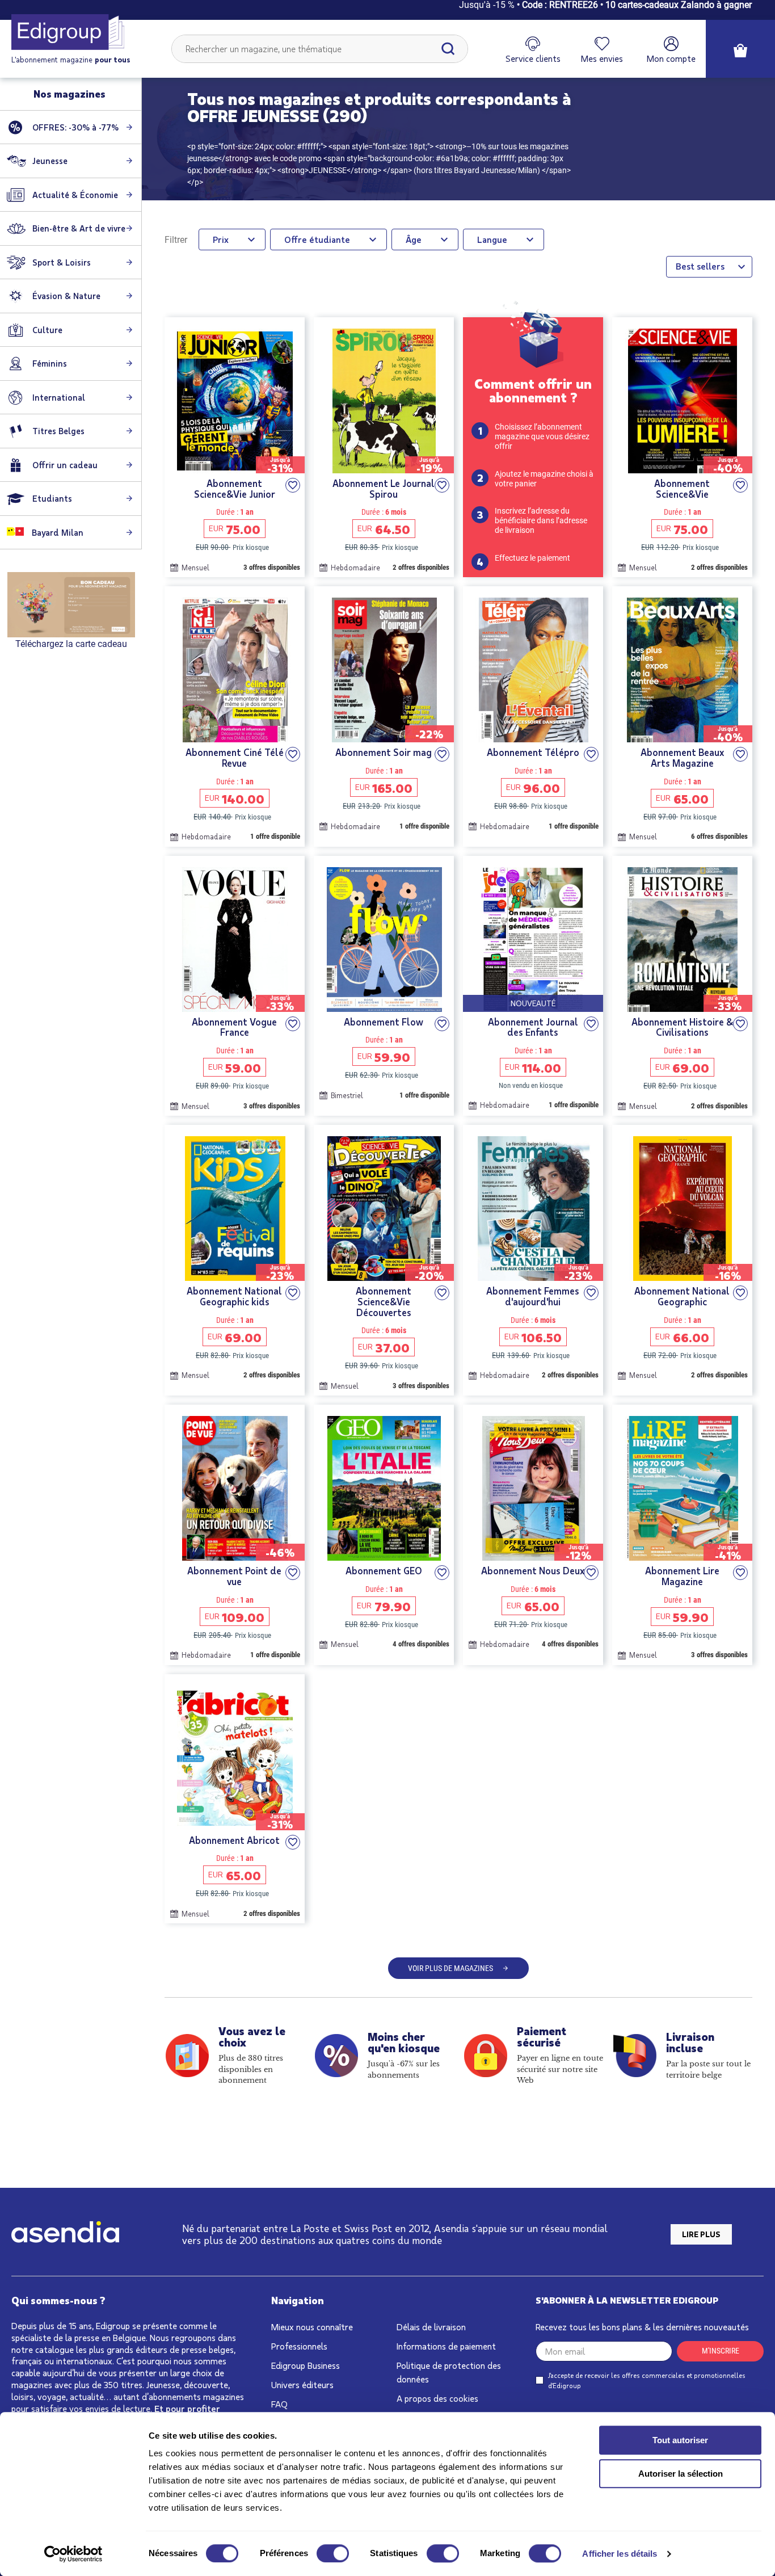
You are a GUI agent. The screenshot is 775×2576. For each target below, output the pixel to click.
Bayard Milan (56, 532)
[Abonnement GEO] (384, 1488)
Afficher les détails (620, 2554)
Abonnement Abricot (234, 1840)
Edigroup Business (306, 2365)
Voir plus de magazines (450, 1968)
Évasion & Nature (66, 296)
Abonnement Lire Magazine (682, 1576)
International (59, 397)
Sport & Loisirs (62, 262)
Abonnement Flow (384, 1022)
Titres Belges (58, 431)
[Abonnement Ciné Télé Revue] (235, 670)
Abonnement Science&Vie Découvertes (384, 1301)
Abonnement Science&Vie (682, 488)
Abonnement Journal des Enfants (533, 1027)
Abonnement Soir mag (384, 752)
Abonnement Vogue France (234, 1027)
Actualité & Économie (75, 195)
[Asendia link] (65, 2234)
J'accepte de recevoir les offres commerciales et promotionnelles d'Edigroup (647, 2380)
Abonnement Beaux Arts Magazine (682, 757)
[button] (293, 485)
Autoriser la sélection (681, 2474)
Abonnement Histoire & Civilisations (682, 1027)
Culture (47, 330)
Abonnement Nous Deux (533, 1571)
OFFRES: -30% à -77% (75, 127)
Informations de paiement (446, 2346)
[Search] (448, 49)
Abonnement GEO (384, 1571)
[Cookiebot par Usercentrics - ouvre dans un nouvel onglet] (73, 2554)
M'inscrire (721, 2351)
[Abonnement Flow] (384, 940)
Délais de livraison (431, 2327)
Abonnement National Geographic (682, 1296)
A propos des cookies (437, 2398)
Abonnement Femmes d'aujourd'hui (533, 1296)
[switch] (333, 2553)
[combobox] (320, 49)
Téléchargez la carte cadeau (71, 644)
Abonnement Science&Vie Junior (235, 488)
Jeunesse (50, 161)
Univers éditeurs (302, 2384)
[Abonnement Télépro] (533, 670)
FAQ (279, 2404)
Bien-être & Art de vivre (79, 228)
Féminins (50, 363)
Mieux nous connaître (312, 2327)
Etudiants (52, 498)
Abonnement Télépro (533, 752)
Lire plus (701, 2234)
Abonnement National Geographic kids (234, 1296)
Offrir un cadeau (65, 465)
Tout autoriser (680, 2440)
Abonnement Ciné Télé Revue (235, 757)
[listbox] (709, 267)
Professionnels (299, 2346)
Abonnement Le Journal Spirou (384, 488)
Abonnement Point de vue (234, 1576)
